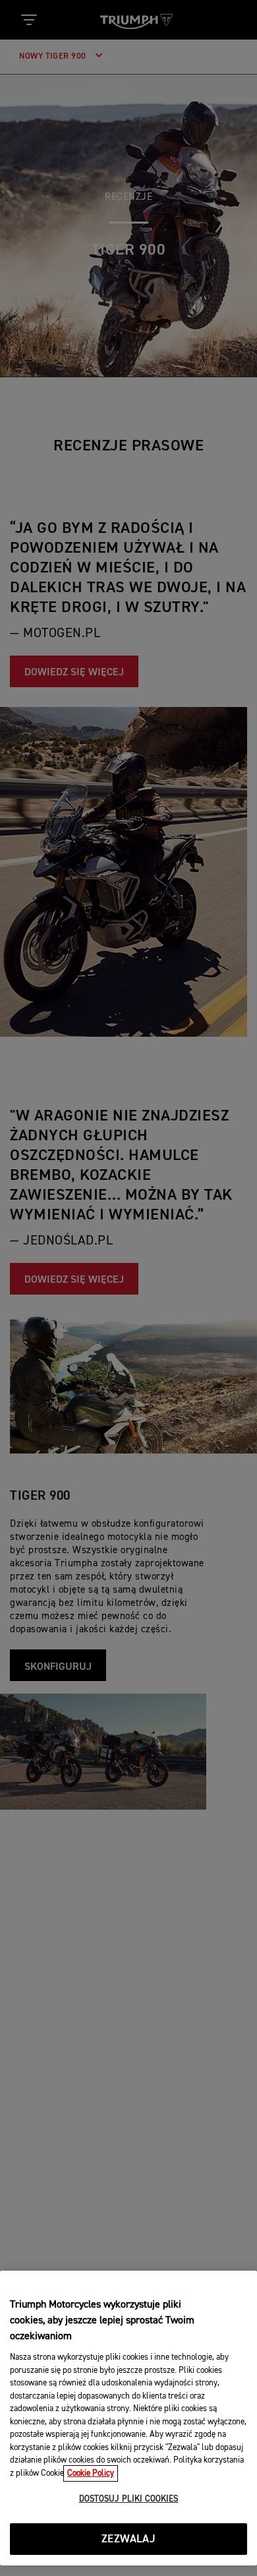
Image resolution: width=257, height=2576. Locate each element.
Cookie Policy (91, 2473)
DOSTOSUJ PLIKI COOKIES (129, 2499)
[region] (128, 2418)
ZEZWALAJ (128, 2539)
